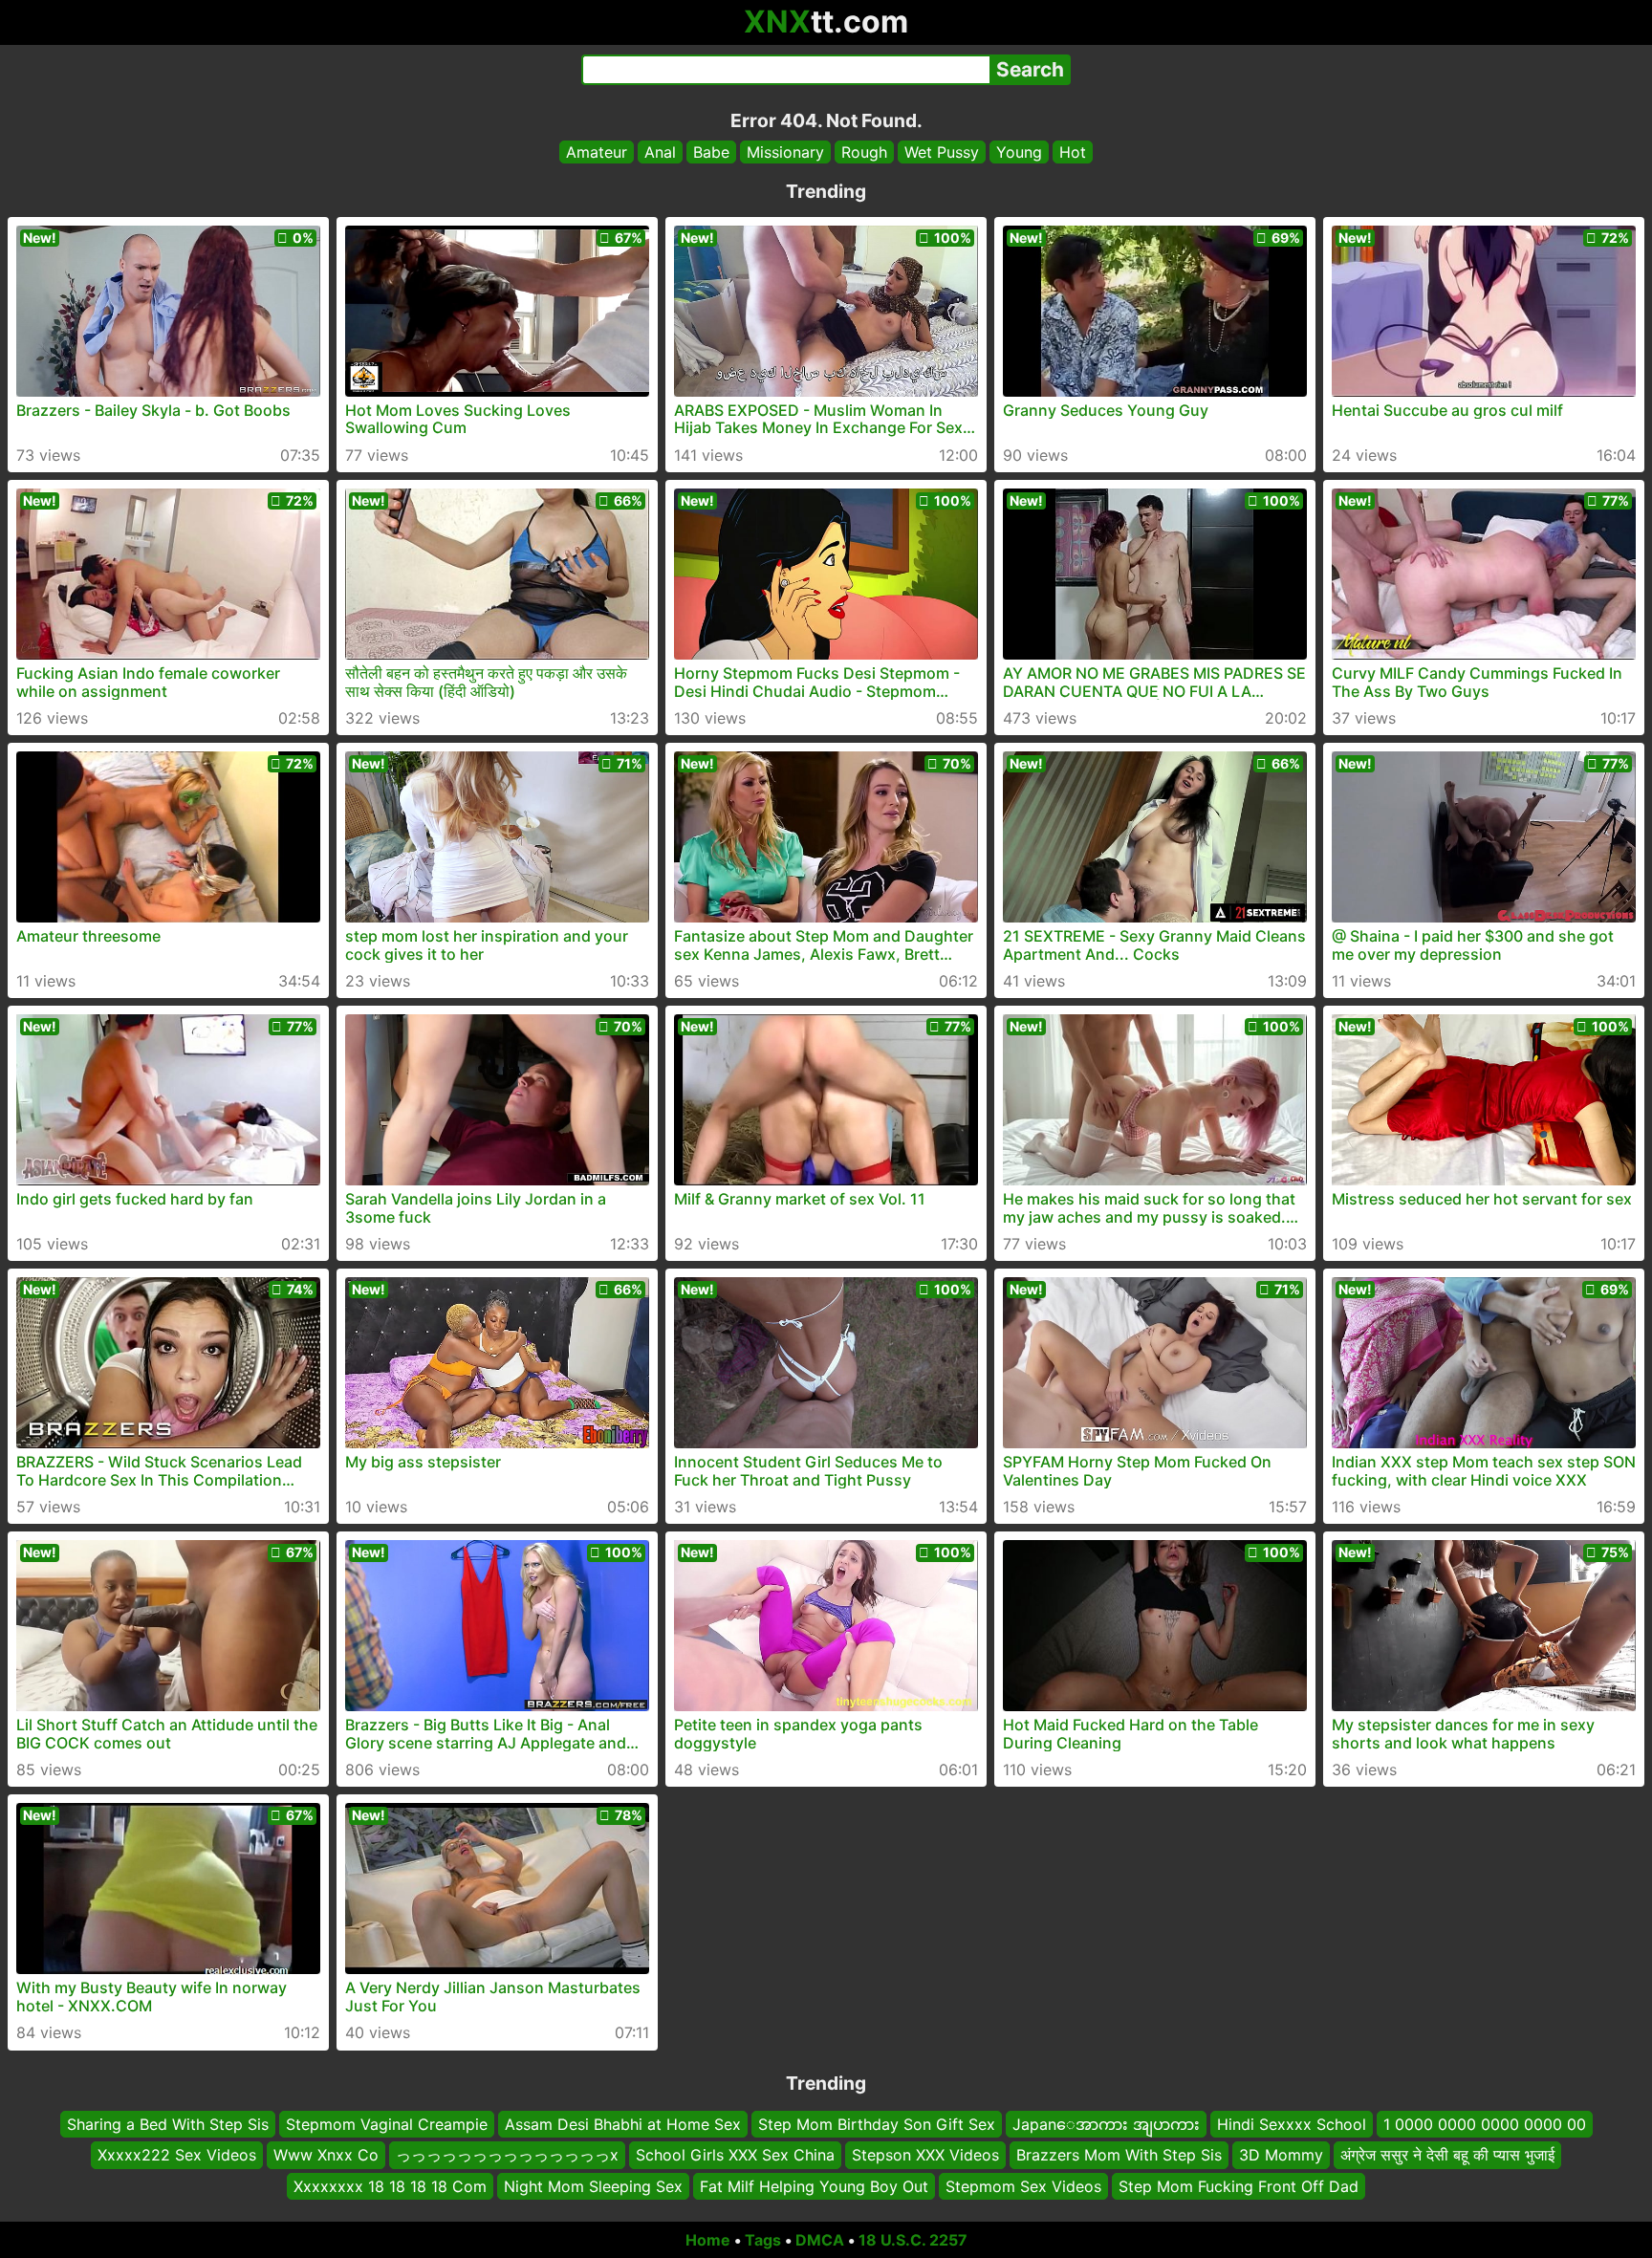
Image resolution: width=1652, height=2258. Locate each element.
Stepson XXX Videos (925, 2156)
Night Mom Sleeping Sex (593, 2186)
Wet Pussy (942, 152)
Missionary (785, 152)
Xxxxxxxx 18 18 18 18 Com (390, 2186)
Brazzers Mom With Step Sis (1119, 2156)
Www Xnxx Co (326, 2156)
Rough (864, 152)
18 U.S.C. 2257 (913, 2240)
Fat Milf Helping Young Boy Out (814, 2186)
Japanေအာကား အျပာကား (1106, 2124)
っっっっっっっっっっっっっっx (507, 2156)
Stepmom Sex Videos (1023, 2186)
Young (1019, 152)
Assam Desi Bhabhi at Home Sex (623, 2124)
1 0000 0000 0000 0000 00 (1485, 2124)
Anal (660, 152)
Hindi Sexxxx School (1292, 2124)
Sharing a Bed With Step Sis (168, 2124)
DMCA (820, 2240)
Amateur (597, 152)
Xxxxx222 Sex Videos (177, 2156)
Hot (1073, 152)
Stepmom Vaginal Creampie (387, 2124)
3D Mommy (1281, 2156)
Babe (711, 152)
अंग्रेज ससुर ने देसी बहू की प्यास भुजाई (1447, 2156)
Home (708, 2240)
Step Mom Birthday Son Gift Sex (877, 2124)
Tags (763, 2240)
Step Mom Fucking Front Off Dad (1239, 2186)
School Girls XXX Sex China (735, 2156)
